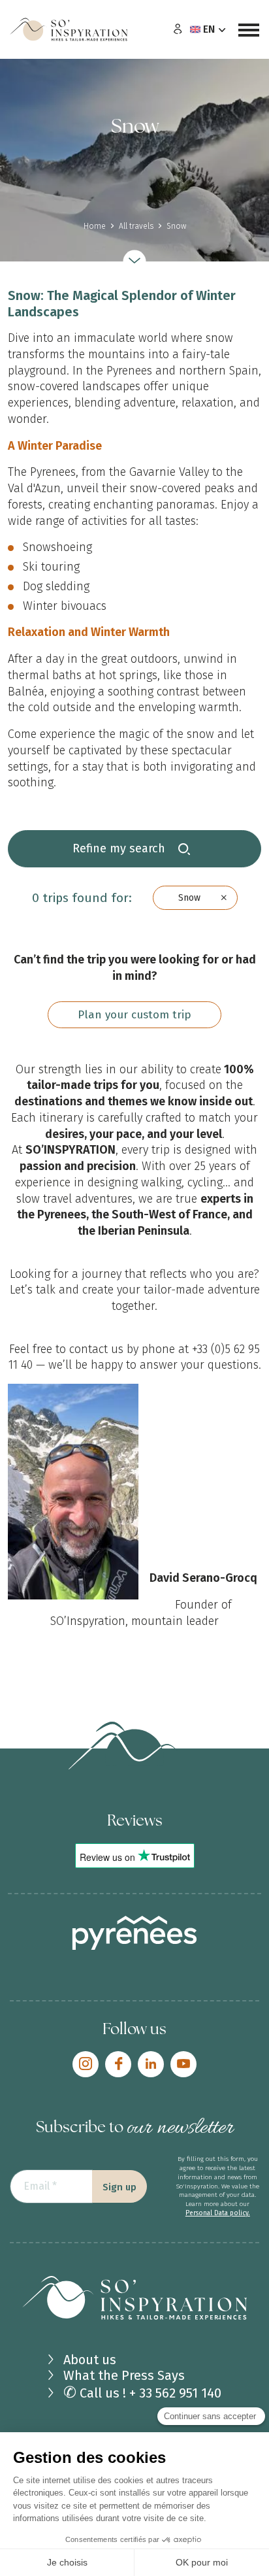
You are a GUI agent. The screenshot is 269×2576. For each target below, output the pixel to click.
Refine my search (120, 848)
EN (209, 29)
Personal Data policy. (218, 2213)
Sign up (119, 2187)
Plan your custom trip (134, 1015)
